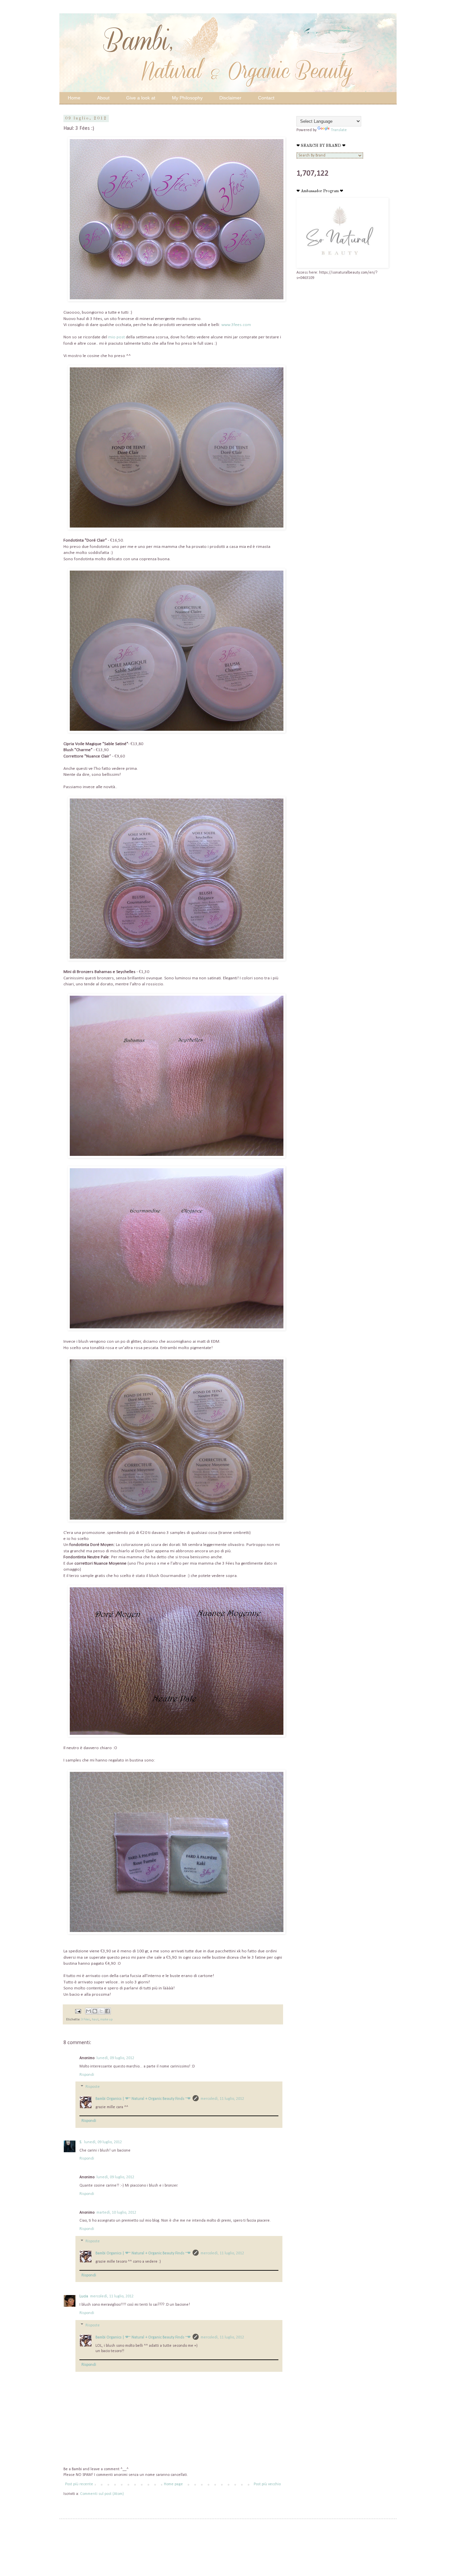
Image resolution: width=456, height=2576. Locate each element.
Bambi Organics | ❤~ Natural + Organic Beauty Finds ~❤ (143, 2099)
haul (95, 2020)
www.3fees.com (236, 325)
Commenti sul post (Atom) (102, 2494)
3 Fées (86, 2020)
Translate (339, 130)
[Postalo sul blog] (95, 2011)
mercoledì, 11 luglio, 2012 (222, 2099)
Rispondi (87, 2075)
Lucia (84, 2296)
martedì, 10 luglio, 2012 (116, 2213)
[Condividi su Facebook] (107, 2011)
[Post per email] (78, 2011)
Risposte (93, 2087)
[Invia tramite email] (88, 2011)
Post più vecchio (267, 2484)
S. (81, 2142)
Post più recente (79, 2484)
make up (106, 2020)
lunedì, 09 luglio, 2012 (115, 2058)
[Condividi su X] (101, 2011)
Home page (173, 2484)
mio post (117, 337)
